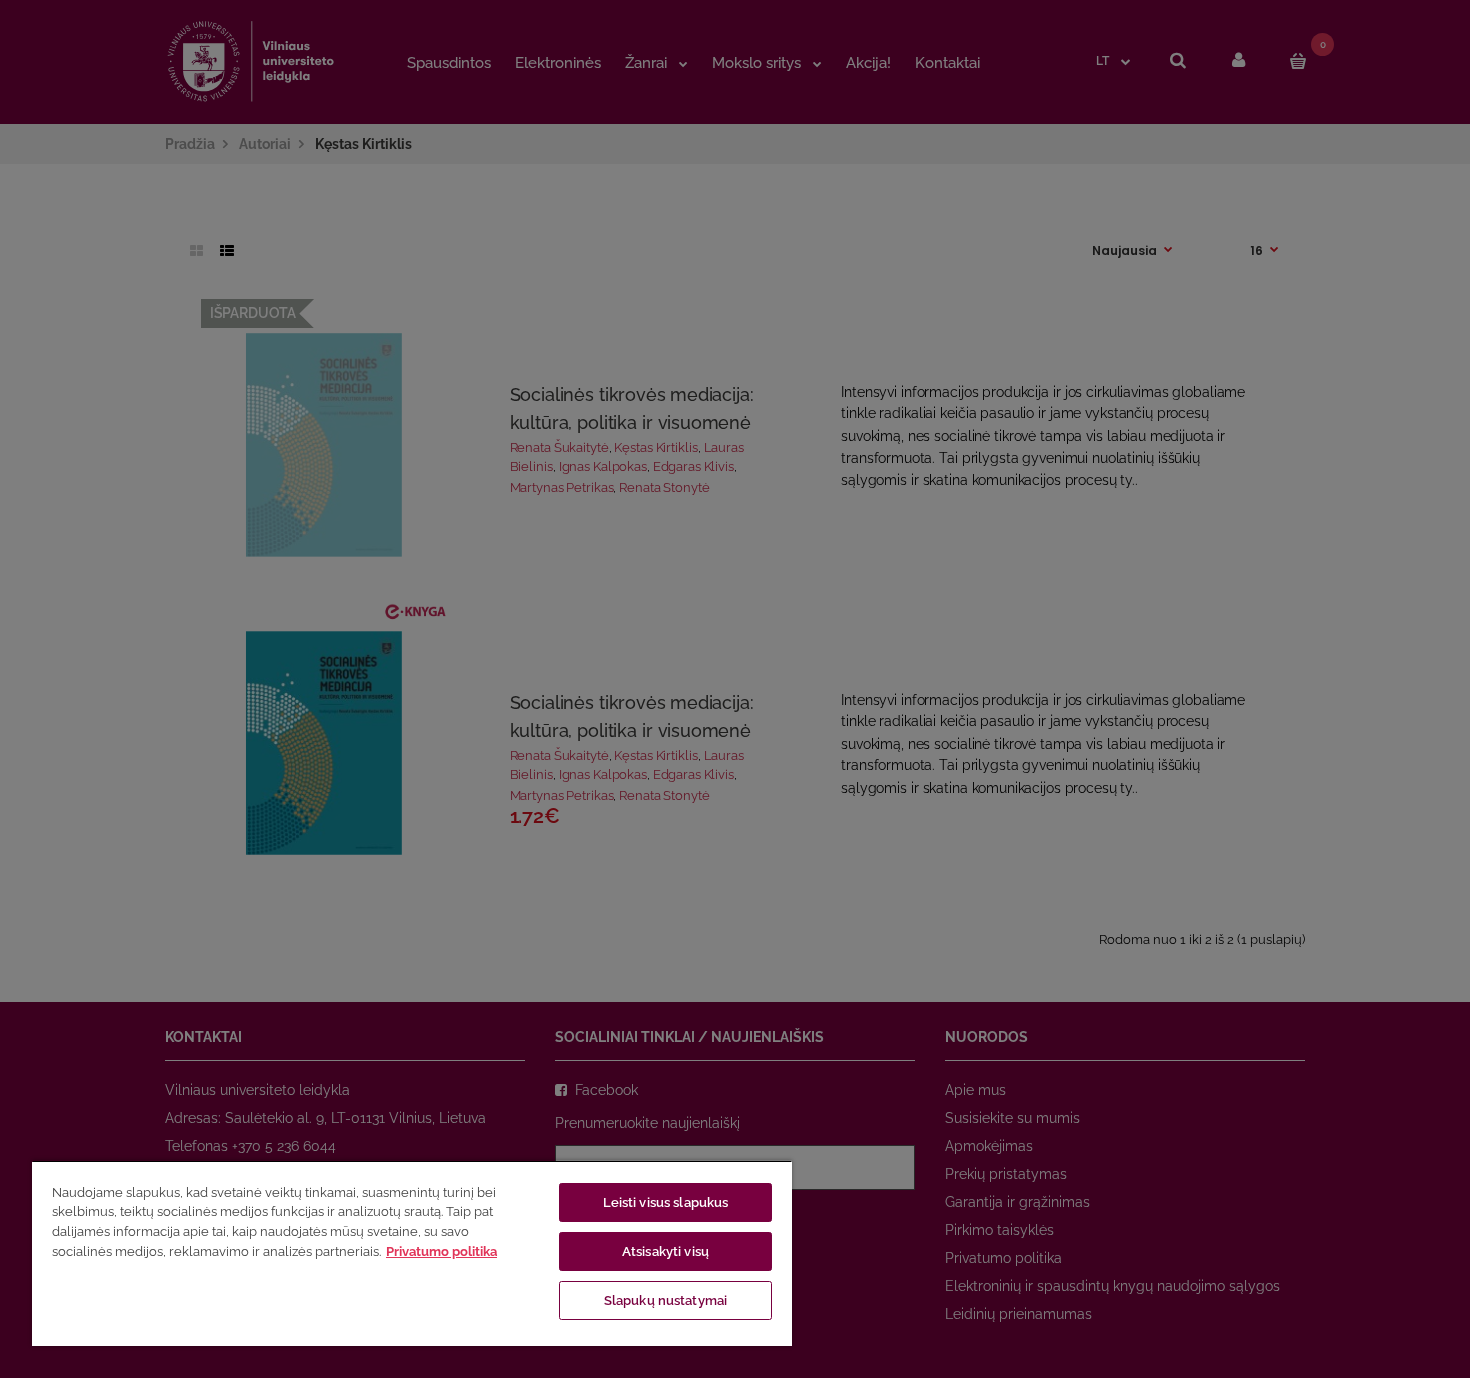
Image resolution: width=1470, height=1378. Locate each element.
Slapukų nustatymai (665, 1300)
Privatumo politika (441, 1251)
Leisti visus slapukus (666, 1202)
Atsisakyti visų (665, 1251)
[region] (412, 1253)
